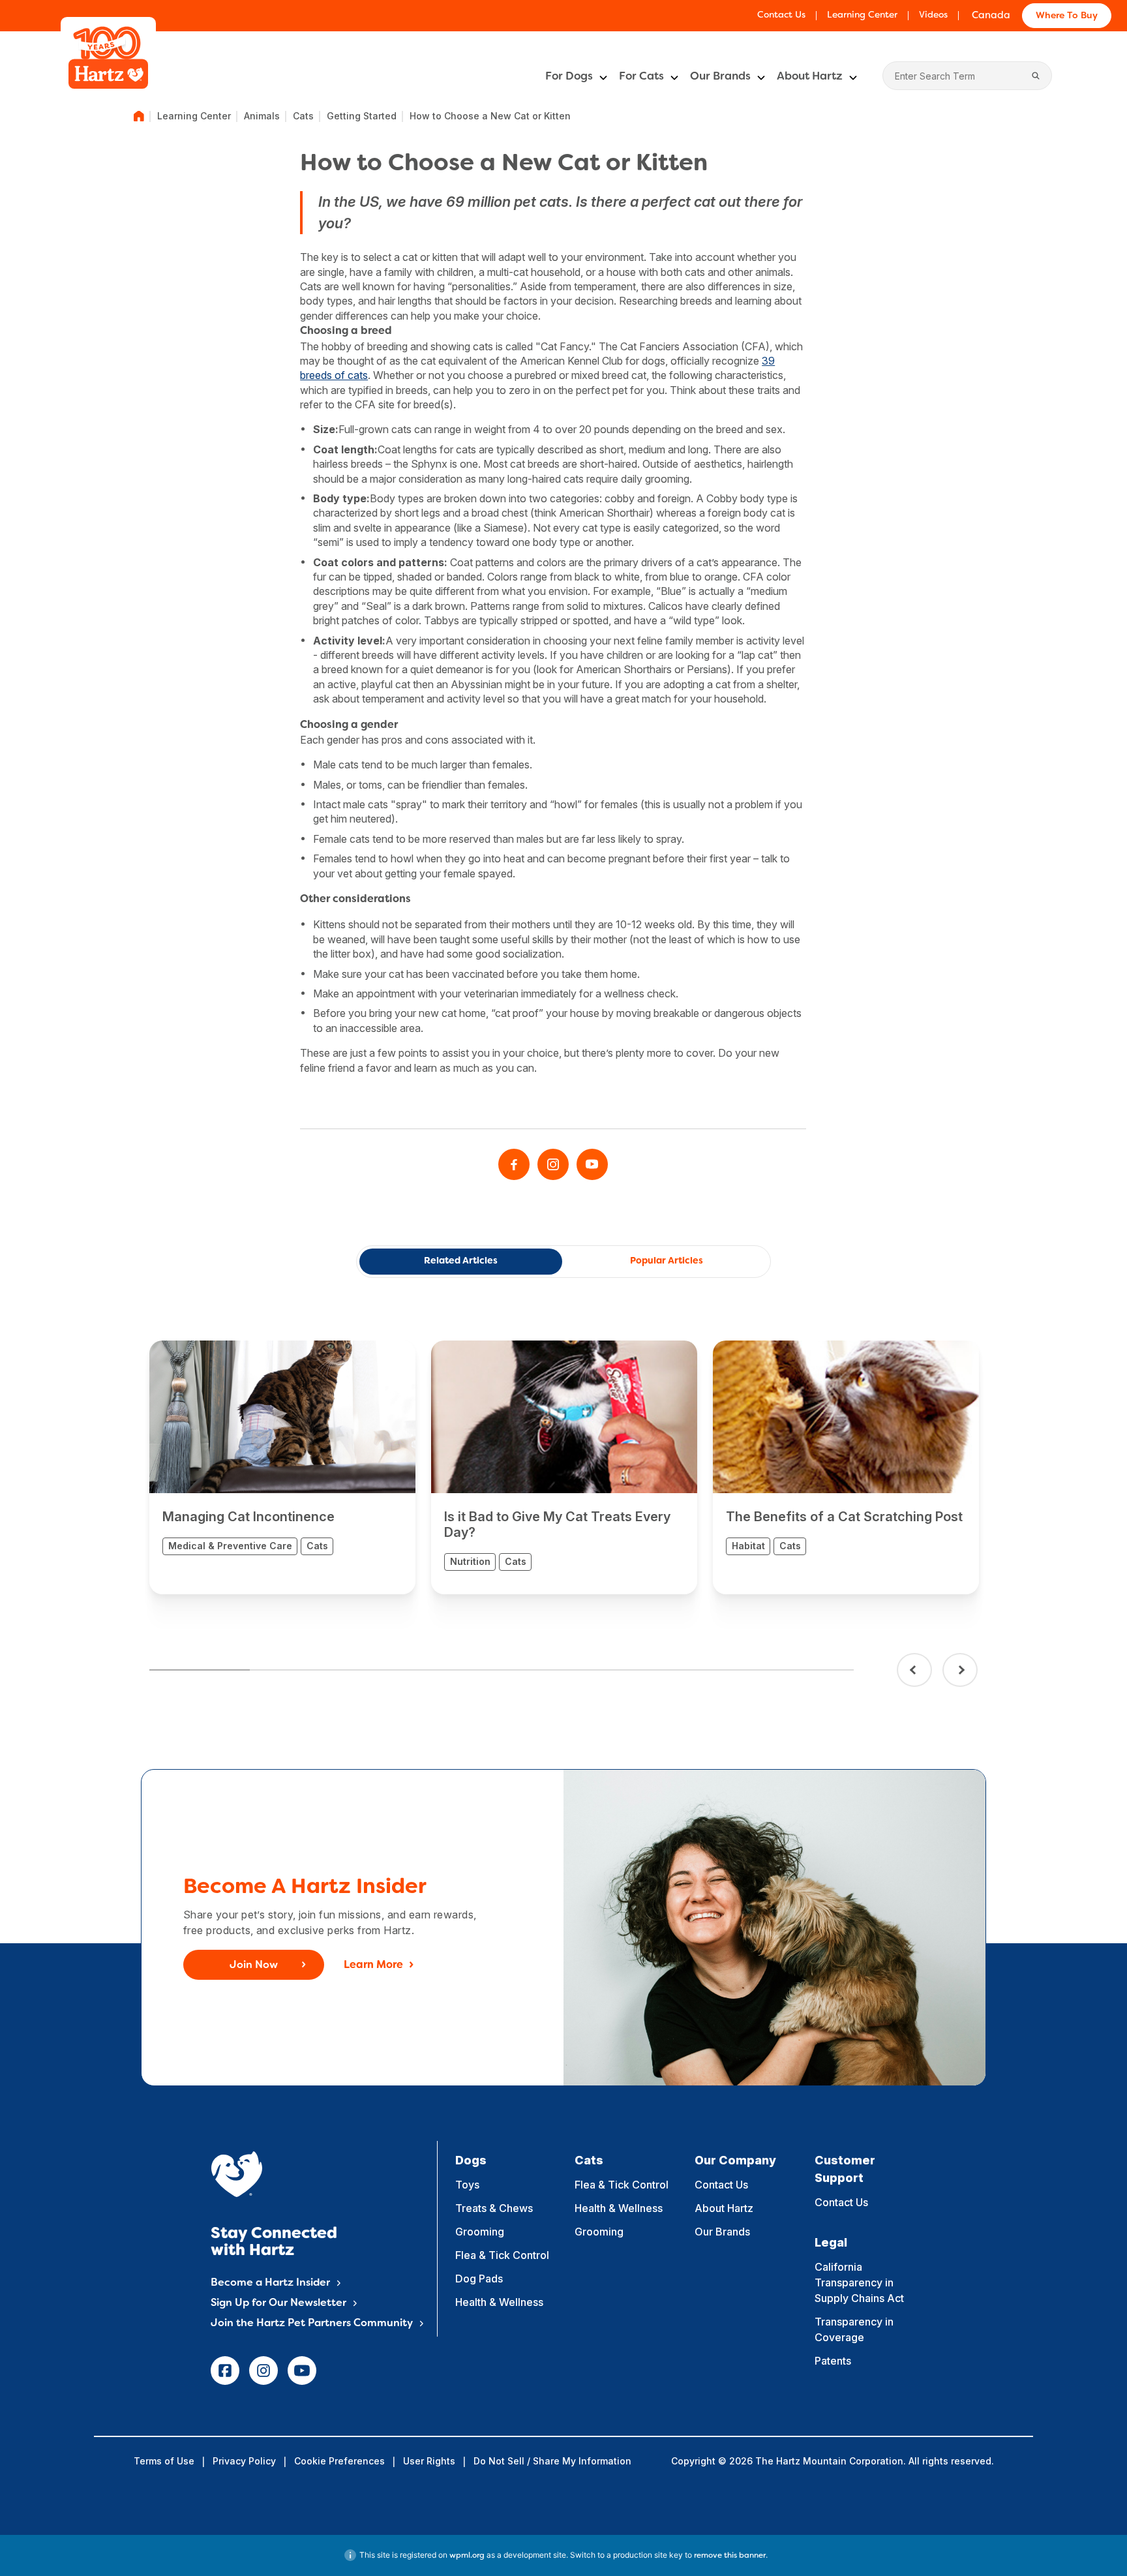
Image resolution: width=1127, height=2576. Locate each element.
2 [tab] (300, 1670)
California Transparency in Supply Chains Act (859, 2282)
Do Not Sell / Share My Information (552, 2461)
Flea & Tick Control (502, 2255)
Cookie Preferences (339, 2461)
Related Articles (461, 1261)
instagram (263, 2371)
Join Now (254, 1965)
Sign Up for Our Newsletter (278, 2303)
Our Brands (720, 77)
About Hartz (810, 77)
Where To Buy (1067, 16)
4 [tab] (502, 1670)
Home (139, 116)
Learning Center (862, 15)
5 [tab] (602, 1670)
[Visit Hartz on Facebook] (514, 1164)
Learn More (373, 1965)
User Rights (429, 2461)
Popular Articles (667, 1261)
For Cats (641, 77)
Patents (833, 2361)
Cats (303, 116)
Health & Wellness (499, 2302)
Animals (262, 116)
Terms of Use (164, 2461)
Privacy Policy (244, 2461)
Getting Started (362, 116)
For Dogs (569, 77)
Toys (467, 2185)
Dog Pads (479, 2279)
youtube (302, 2371)
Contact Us (781, 15)
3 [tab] (400, 1670)
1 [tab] (200, 1670)
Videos (933, 15)
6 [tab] (702, 1670)
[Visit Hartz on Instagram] (553, 1164)
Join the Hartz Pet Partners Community (312, 2324)
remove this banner (730, 2556)
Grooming (480, 2232)
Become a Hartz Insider (270, 2283)
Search (1036, 76)
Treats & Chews (494, 2208)
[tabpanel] (282, 1467)
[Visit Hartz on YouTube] (592, 1164)
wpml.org (467, 2556)
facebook (225, 2371)
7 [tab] (803, 1670)
